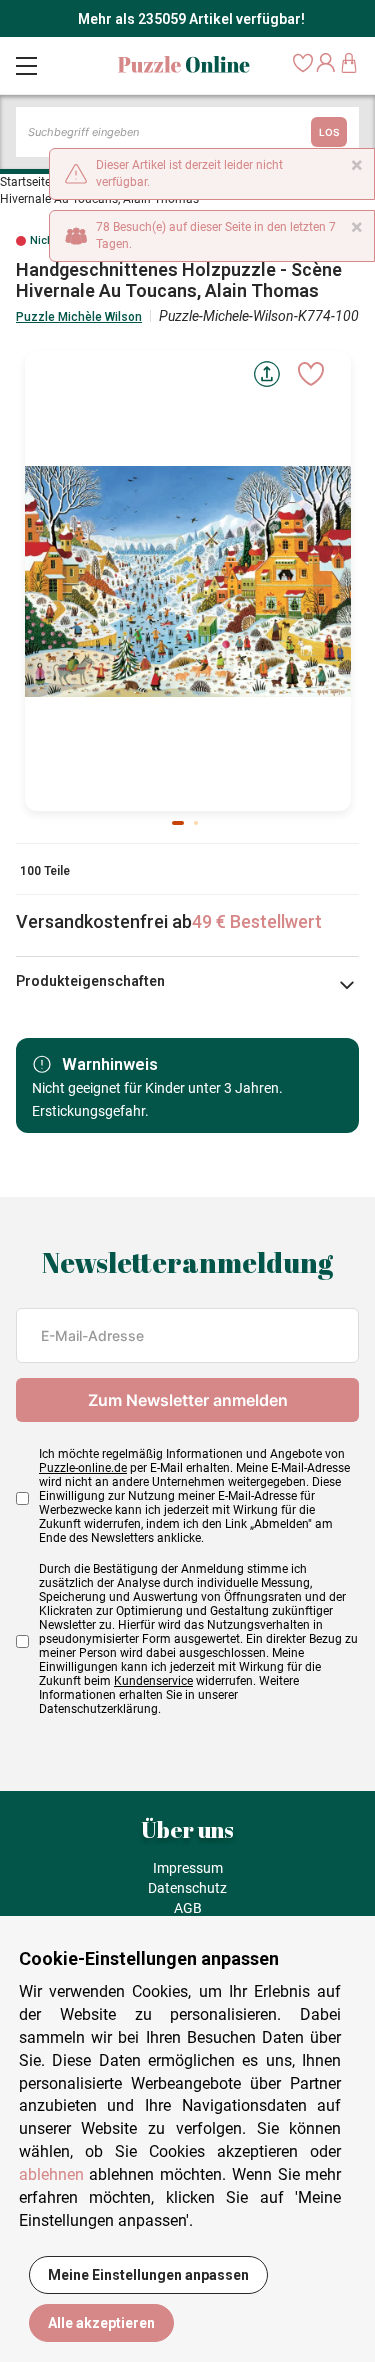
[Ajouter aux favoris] (311, 374)
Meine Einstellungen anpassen (148, 2275)
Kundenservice (153, 1681)
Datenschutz (187, 1888)
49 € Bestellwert (257, 921)
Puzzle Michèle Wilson (79, 317)
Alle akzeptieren (101, 2323)
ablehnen (51, 2174)
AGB (188, 1908)
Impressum (188, 1868)
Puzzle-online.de (83, 1468)
